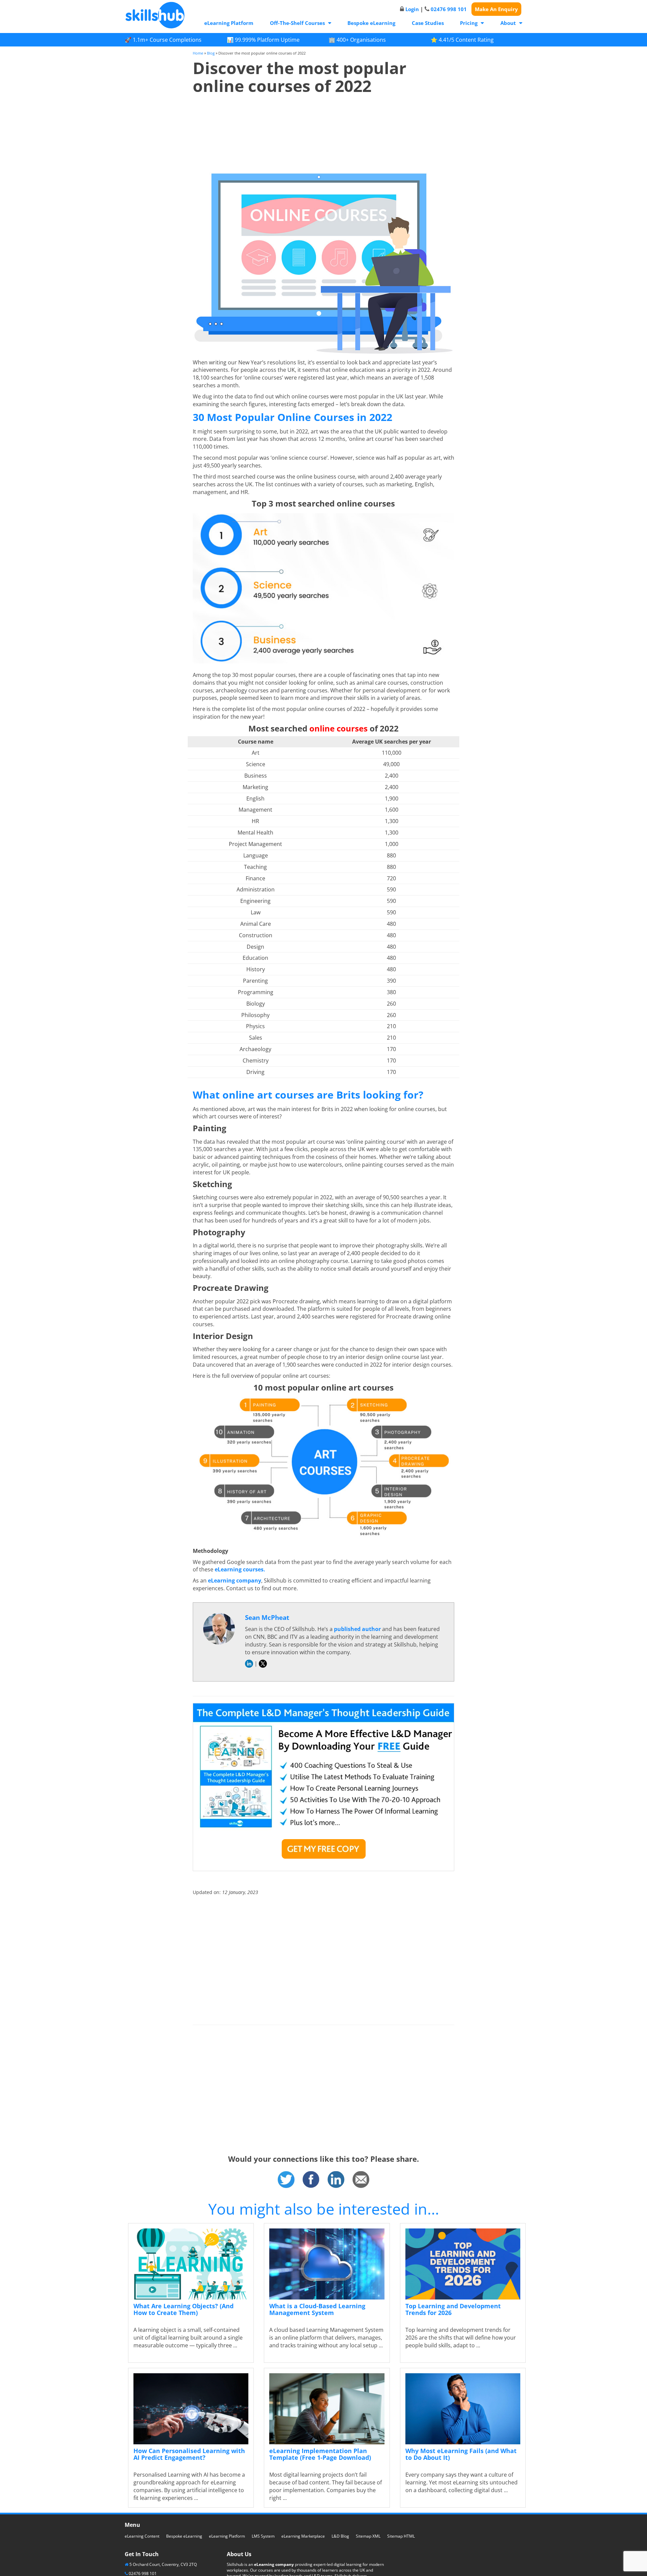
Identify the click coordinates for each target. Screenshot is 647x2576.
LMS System (263, 2536)
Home (198, 53)
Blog (211, 53)
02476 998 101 (449, 9)
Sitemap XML (368, 2536)
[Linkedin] (336, 2179)
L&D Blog (340, 2536)
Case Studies (428, 23)
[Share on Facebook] (311, 2179)
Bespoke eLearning (371, 23)
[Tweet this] (286, 2179)
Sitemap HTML (401, 2536)
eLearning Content (142, 2536)
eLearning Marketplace (303, 2536)
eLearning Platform (229, 23)
